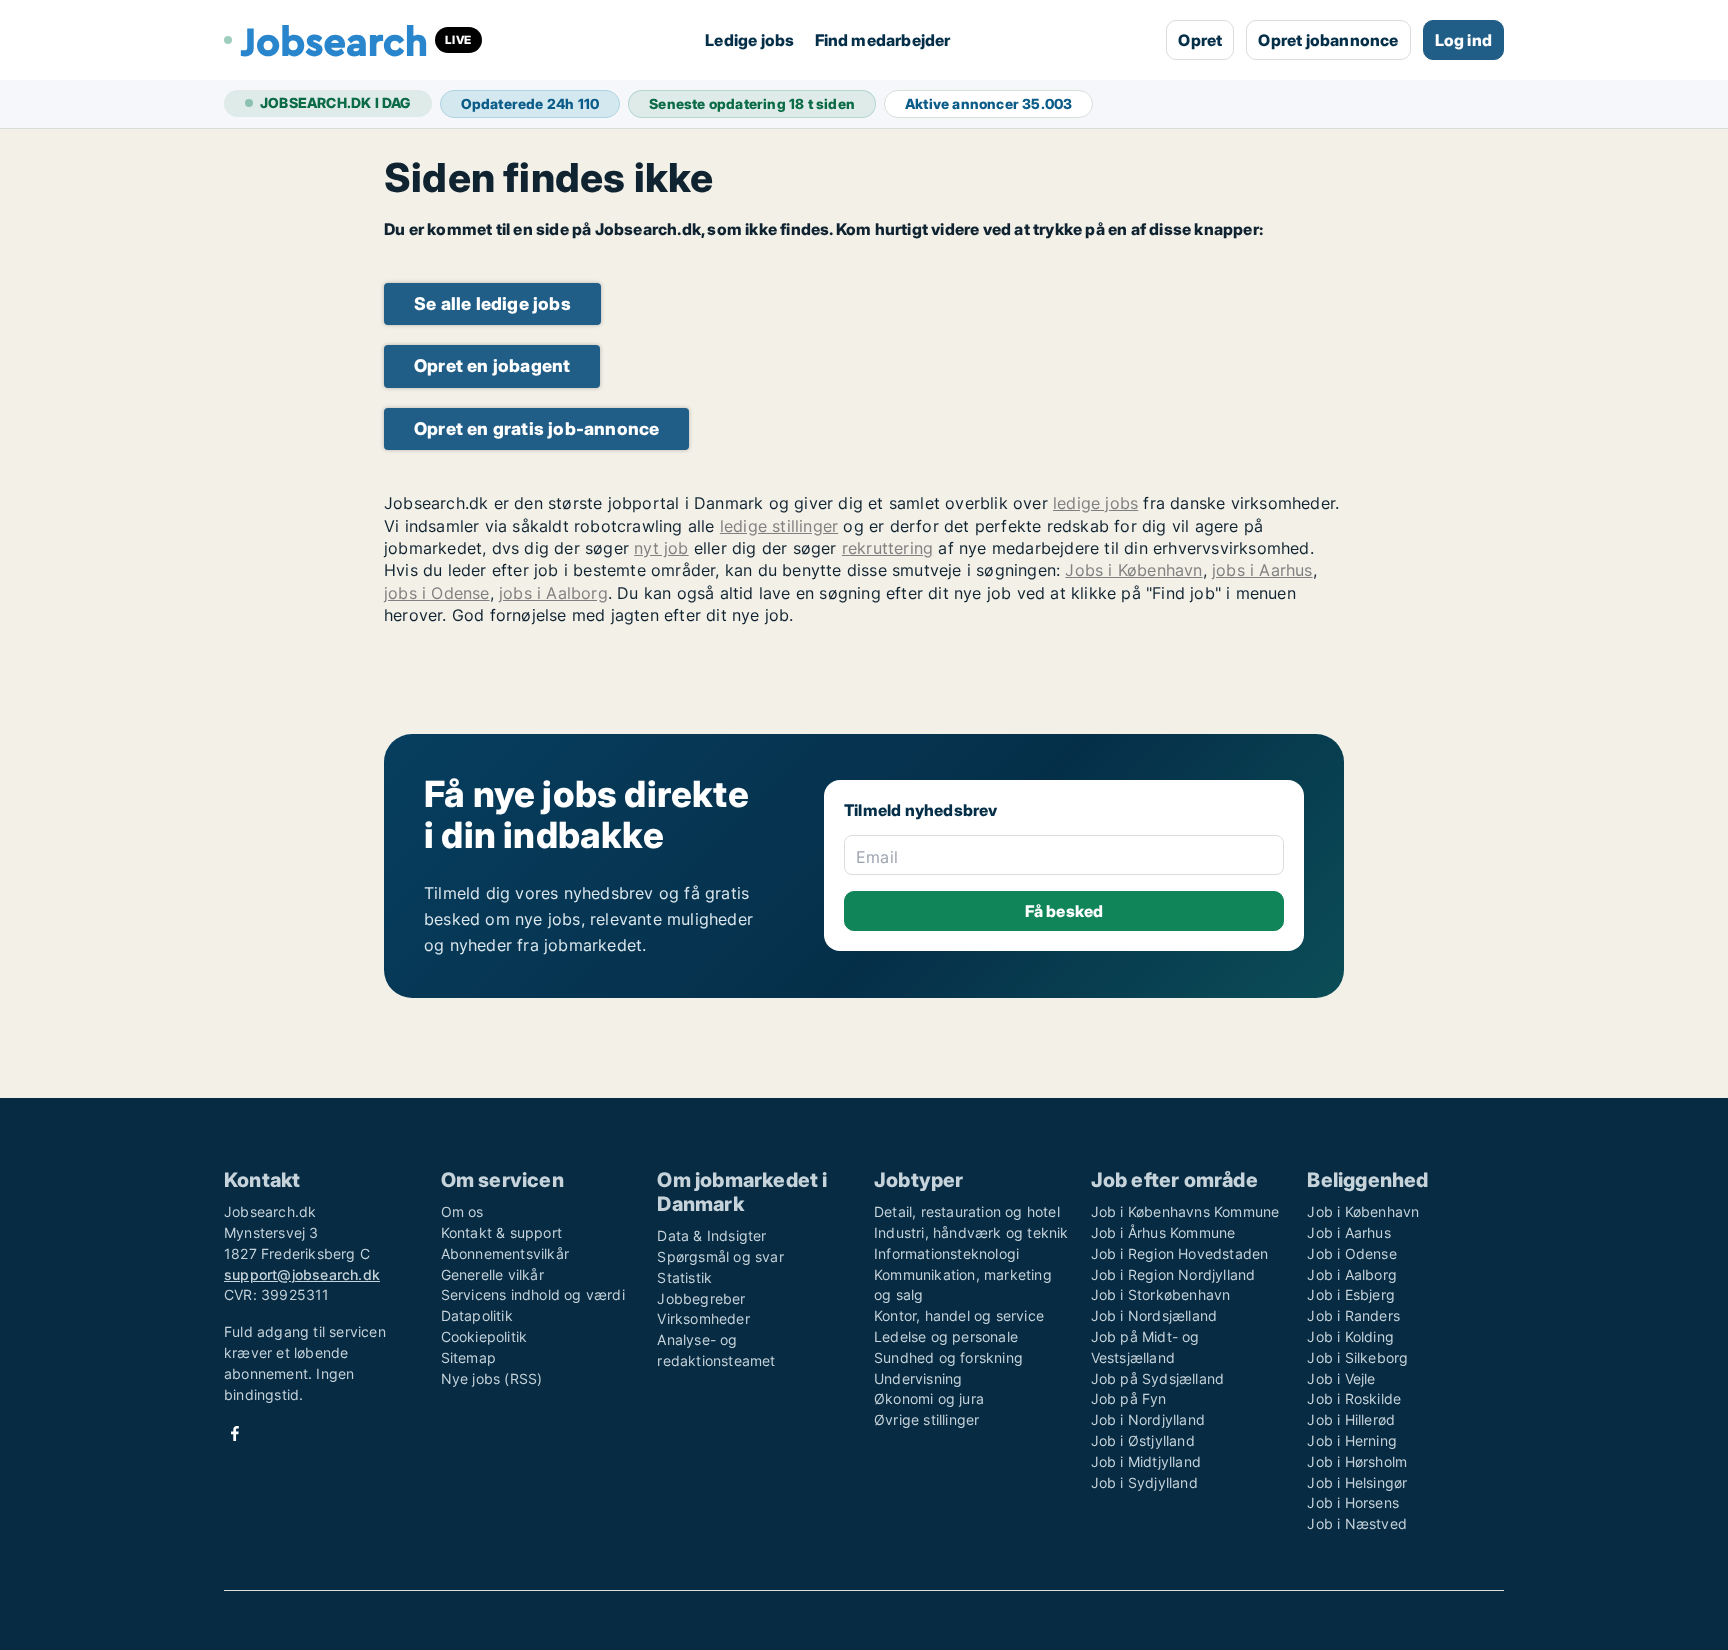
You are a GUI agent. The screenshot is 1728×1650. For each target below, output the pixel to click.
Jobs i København (1133, 570)
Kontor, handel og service (959, 1315)
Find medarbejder (883, 40)
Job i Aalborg (1352, 1274)
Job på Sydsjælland (1158, 1378)
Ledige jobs (749, 40)
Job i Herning (1352, 1440)
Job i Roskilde (1354, 1398)
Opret (1200, 40)
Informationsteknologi (946, 1253)
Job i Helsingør (1357, 1482)
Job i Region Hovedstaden (1180, 1253)
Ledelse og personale (946, 1336)
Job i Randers (1353, 1315)
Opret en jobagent (492, 365)
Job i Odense (1351, 1253)
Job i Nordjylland (1148, 1419)
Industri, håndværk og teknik (971, 1232)
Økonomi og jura (929, 1398)
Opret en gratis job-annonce (536, 428)
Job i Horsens (1353, 1502)
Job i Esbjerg (1351, 1294)
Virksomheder (703, 1318)
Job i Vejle (1341, 1378)
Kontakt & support (501, 1232)
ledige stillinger (779, 526)
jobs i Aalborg (553, 593)
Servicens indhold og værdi (533, 1294)
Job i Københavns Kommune (1185, 1211)
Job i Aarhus (1348, 1232)
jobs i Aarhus (1262, 570)
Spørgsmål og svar (720, 1256)
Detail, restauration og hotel (967, 1211)
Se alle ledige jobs (492, 303)
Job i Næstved (1357, 1523)
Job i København (1363, 1211)
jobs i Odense (437, 593)
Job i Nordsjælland (1154, 1315)
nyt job (661, 548)
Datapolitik (477, 1315)
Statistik (684, 1277)
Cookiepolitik (484, 1336)
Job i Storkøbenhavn (1161, 1294)
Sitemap (468, 1357)
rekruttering (887, 548)
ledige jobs (1095, 503)
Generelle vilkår (492, 1274)
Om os (462, 1211)
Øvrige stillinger (926, 1419)
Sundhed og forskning (948, 1357)
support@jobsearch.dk (302, 1274)
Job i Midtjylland (1146, 1461)
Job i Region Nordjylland (1173, 1274)
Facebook (235, 1433)
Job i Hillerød (1351, 1419)
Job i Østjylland (1143, 1440)
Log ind (1463, 40)
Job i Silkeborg (1357, 1357)
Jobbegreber (701, 1298)
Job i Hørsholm (1357, 1461)
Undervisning (918, 1378)
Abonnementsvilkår (505, 1253)
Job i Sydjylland (1144, 1482)
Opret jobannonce (1328, 40)
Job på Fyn (1129, 1398)
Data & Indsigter (711, 1235)
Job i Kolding (1350, 1336)
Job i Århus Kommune (1163, 1232)
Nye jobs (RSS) (492, 1378)
